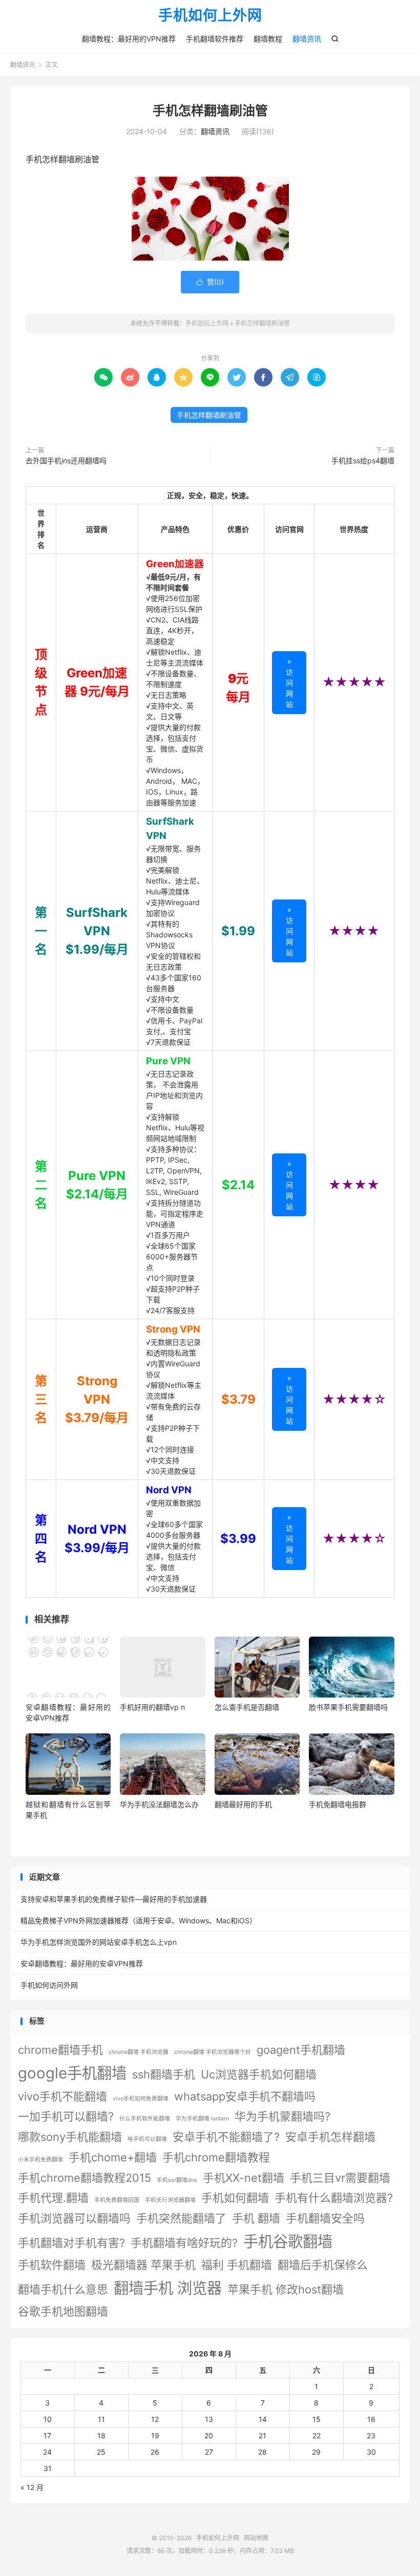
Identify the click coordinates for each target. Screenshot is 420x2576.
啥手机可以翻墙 (147, 2139)
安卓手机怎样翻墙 (330, 2137)
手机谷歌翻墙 (288, 2241)
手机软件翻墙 (52, 2265)
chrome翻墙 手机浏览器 (139, 2052)
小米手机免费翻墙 (40, 2160)
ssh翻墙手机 (164, 2074)
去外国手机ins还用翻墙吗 (66, 460)
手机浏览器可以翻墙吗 (74, 2218)
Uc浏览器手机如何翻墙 (259, 2074)
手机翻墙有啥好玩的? (184, 2243)
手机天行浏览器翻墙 (170, 2200)
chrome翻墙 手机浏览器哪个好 (213, 2052)
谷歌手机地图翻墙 (63, 2311)
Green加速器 (175, 564)
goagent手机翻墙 (301, 2050)
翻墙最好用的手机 (243, 1804)
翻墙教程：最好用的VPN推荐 (129, 39)
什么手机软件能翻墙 (145, 2119)
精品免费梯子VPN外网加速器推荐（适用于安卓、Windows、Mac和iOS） (139, 1920)
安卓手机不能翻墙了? (226, 2137)
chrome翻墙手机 (60, 2050)
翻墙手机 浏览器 (168, 2288)
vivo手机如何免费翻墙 (141, 2099)
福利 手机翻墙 (237, 2265)
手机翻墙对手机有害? (71, 2243)
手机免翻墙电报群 (338, 1804)
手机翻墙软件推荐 (215, 39)
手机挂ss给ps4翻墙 (363, 460)
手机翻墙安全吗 (325, 2218)
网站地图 (256, 2538)
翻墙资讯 (307, 39)
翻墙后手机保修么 (323, 2265)
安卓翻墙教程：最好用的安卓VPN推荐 (82, 1963)
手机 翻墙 (256, 2218)
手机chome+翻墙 (113, 2157)
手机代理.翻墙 (53, 2198)
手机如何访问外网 (49, 1985)
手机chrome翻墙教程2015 (85, 2178)
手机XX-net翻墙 (244, 2178)
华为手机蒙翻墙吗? (282, 2116)
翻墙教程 (268, 39)
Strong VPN (173, 1329)
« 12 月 (32, 2487)
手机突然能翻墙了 (181, 2218)
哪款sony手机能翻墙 (70, 2137)
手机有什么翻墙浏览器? (334, 2198)
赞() (210, 282)
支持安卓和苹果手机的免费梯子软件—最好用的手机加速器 (114, 1899)
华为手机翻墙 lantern (202, 2119)
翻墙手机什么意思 (63, 2289)
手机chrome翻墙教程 (216, 2157)
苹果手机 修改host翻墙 (286, 2289)
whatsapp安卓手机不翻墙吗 (245, 2096)
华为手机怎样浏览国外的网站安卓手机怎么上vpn (99, 1942)
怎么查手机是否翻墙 (247, 1707)
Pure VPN (168, 1061)
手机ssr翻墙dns (177, 2180)
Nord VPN (169, 1490)
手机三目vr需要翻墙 (340, 2178)
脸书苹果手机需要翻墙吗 (348, 1707)
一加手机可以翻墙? (66, 2116)
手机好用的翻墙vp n (152, 1707)
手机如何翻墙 (235, 2198)
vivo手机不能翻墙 (62, 2096)
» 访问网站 (289, 683)
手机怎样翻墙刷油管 (210, 111)
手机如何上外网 (210, 16)
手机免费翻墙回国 (117, 2200)
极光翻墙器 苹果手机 (143, 2265)
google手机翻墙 (72, 2073)
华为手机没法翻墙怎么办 (159, 1804)
